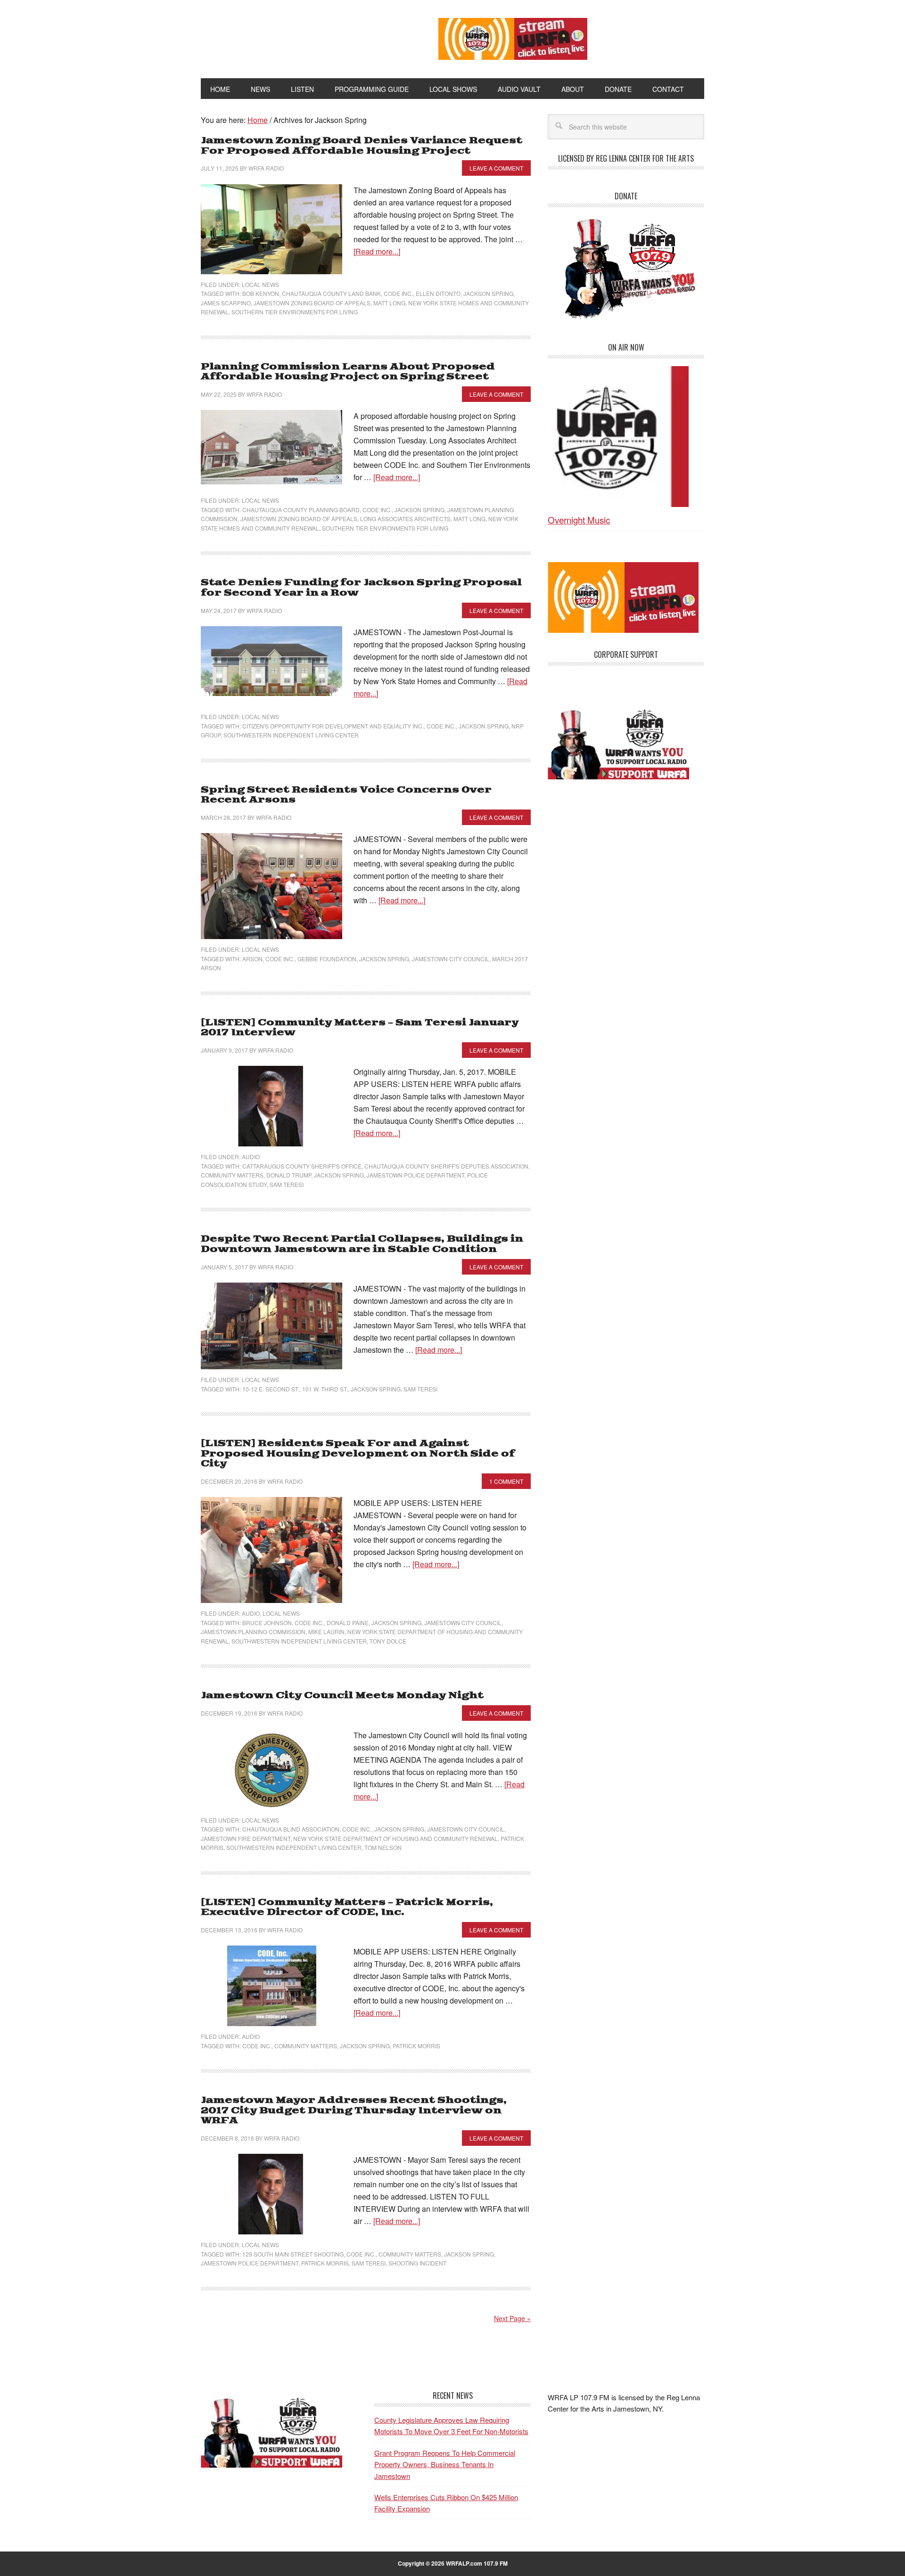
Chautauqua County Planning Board (301, 510)
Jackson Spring (488, 293)
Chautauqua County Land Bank (331, 293)
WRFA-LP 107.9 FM (298, 37)
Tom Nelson (383, 1847)
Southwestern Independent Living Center (291, 735)
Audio (251, 1157)
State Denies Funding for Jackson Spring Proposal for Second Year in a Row (361, 588)
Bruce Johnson (267, 1623)
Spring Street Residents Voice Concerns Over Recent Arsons (346, 795)
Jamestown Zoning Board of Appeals (312, 303)
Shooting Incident (417, 2263)
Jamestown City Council (451, 959)
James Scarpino (226, 303)
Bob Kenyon (261, 293)
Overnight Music (579, 519)
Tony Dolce (388, 1641)
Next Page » (512, 2318)
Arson (252, 959)
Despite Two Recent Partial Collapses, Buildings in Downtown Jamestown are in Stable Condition (362, 1244)
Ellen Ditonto (438, 293)
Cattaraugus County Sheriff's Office (302, 1166)
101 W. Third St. (325, 1389)
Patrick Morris (416, 2046)
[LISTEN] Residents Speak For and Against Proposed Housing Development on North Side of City (358, 1454)
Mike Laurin (326, 1631)
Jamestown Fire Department (246, 1838)
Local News (260, 284)
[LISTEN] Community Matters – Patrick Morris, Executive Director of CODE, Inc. (347, 1908)
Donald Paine (348, 1623)
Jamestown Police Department (415, 1175)
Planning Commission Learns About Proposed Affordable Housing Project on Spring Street (348, 372)
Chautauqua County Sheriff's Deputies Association (446, 1166)
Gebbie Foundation (327, 959)
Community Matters (232, 1175)
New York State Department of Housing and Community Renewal (395, 1838)
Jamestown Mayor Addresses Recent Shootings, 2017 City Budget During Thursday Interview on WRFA (354, 2110)
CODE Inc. (398, 293)
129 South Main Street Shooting (293, 2254)
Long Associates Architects (405, 519)
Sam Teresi (287, 1184)
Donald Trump (289, 1175)
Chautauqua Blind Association (291, 1829)
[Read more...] (377, 251)
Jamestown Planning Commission (253, 1631)
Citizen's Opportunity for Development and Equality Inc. (333, 726)
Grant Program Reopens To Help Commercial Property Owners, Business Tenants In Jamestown (445, 2464)
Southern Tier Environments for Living (295, 312)
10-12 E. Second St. (271, 1389)
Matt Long (389, 303)
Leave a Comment (496, 168)
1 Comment (506, 1481)
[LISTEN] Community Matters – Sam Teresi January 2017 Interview (360, 1028)
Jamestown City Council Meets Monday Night (342, 1696)
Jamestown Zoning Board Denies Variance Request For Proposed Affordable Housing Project (362, 146)
